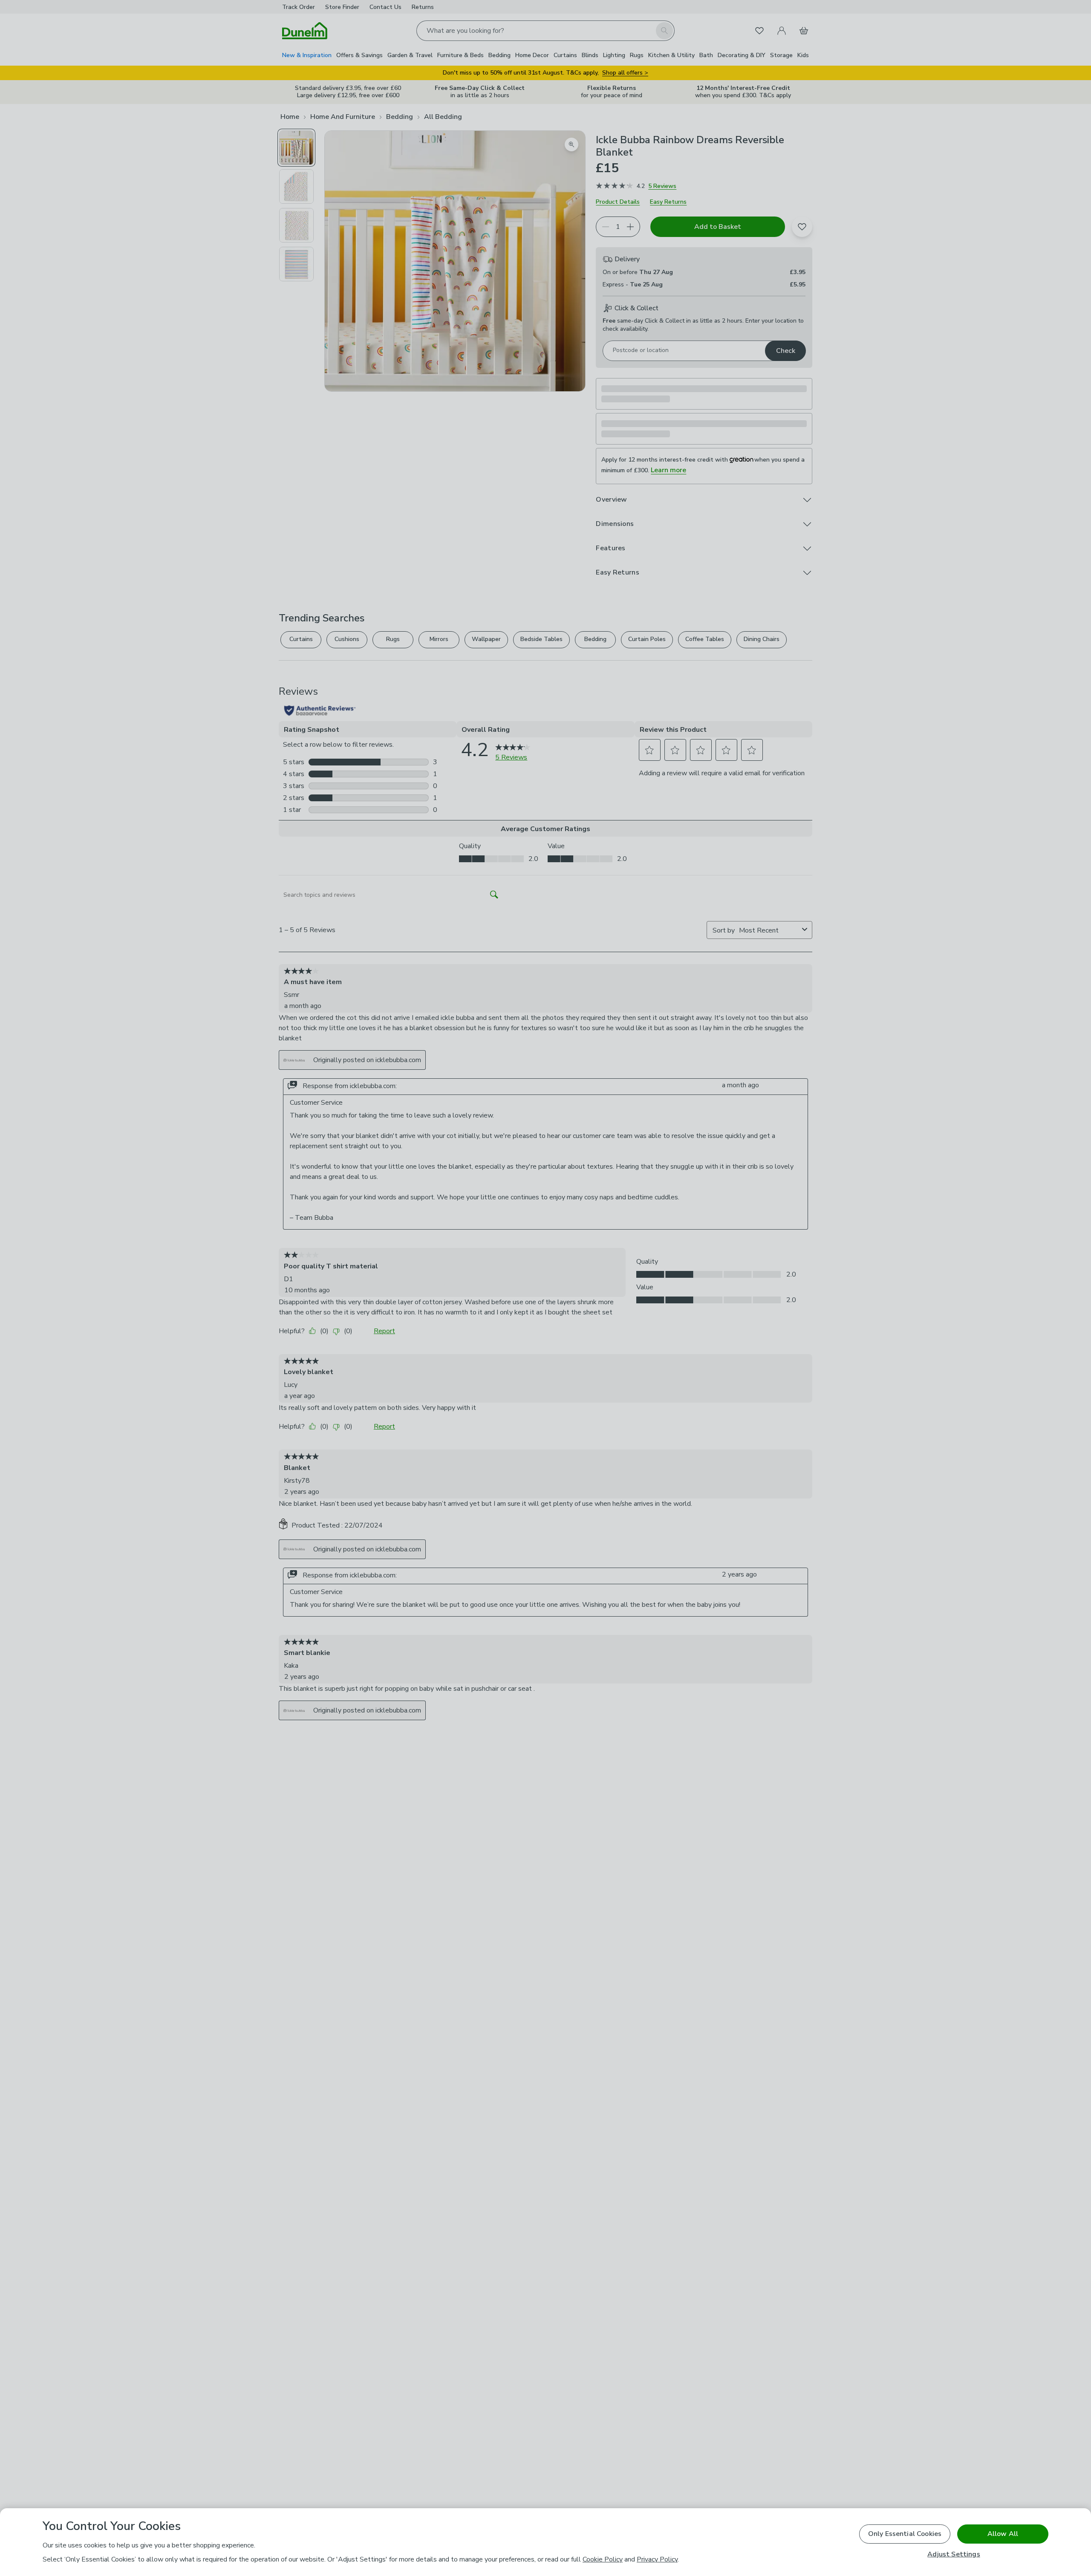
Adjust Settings (954, 2554)
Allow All (1003, 2534)
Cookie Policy (603, 2559)
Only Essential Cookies (905, 2534)
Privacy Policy (657, 2559)
